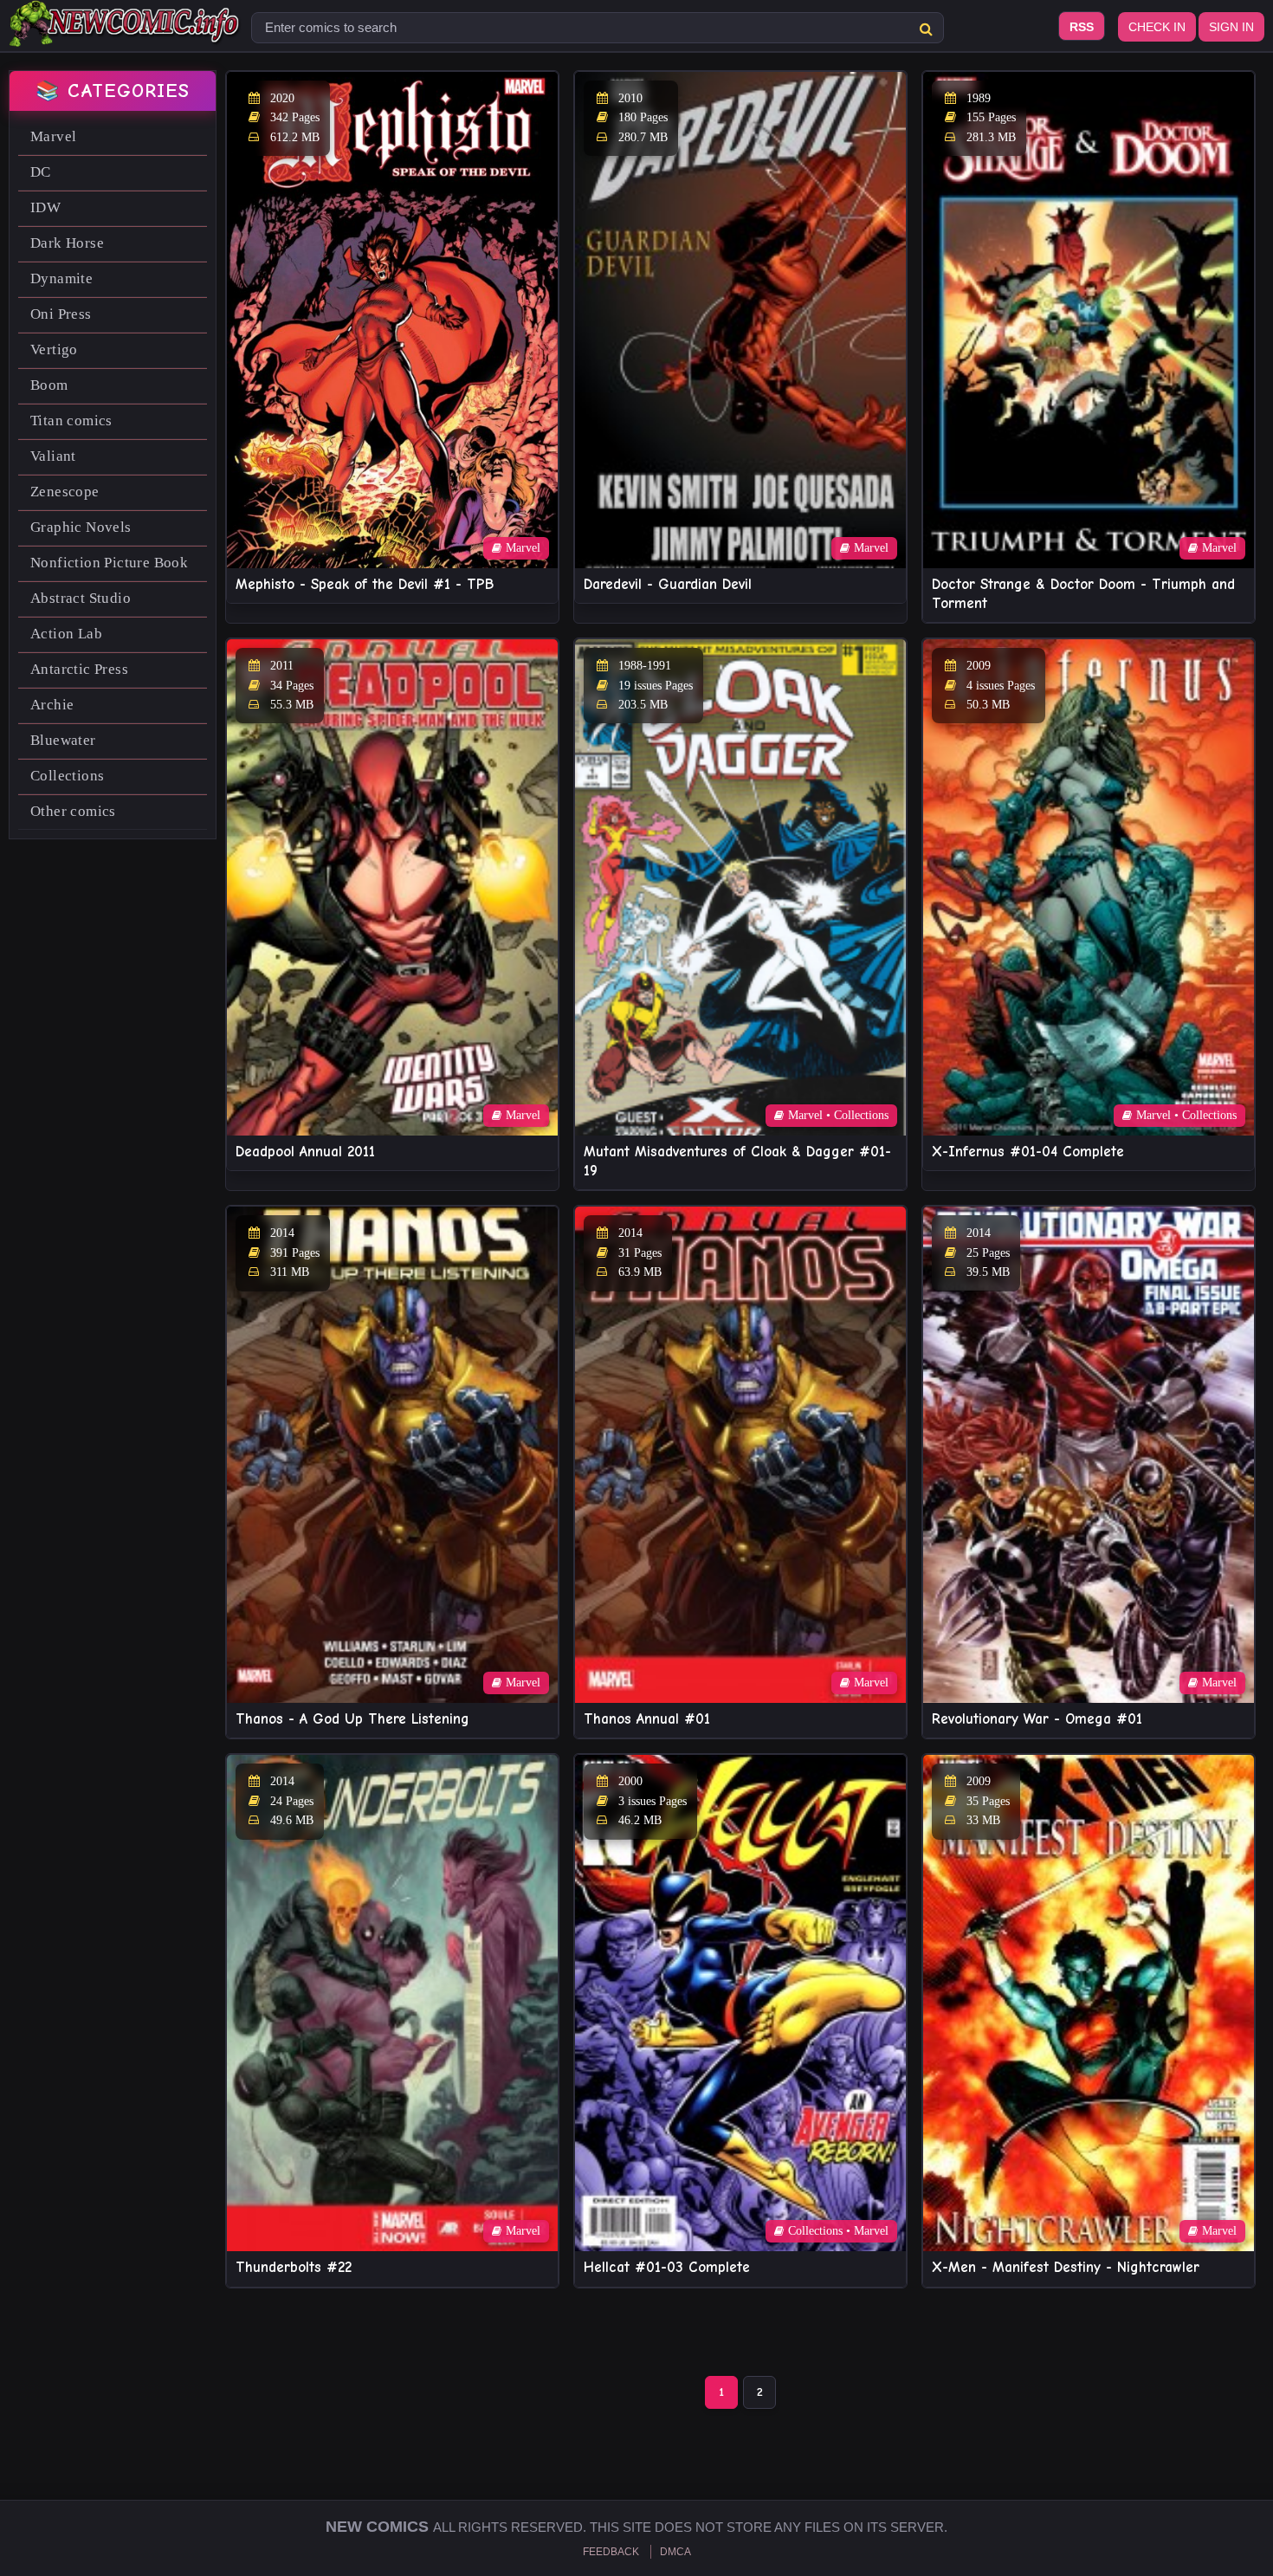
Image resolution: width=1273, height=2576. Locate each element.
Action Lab (66, 634)
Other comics (73, 811)
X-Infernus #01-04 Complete (1028, 1152)
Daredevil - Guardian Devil (668, 584)
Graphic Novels (81, 527)
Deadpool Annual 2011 (305, 1152)
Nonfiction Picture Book (109, 563)
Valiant (53, 456)
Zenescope (65, 492)
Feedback (611, 2552)
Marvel (53, 136)
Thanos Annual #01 (647, 1719)
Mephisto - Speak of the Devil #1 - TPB (365, 584)
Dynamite (61, 278)
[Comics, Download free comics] (126, 35)
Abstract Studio (81, 598)
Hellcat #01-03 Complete (667, 2267)
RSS (1082, 27)
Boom (49, 385)
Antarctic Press (79, 669)
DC (41, 172)
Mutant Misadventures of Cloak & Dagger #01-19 (737, 1161)
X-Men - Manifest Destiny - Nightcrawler (1066, 2267)
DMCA (675, 2552)
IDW (45, 207)
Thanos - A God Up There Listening (352, 1719)
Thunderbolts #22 (294, 2267)
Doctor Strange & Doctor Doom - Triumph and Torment (1083, 594)
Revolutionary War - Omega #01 (1037, 1719)
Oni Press (61, 314)
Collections (67, 776)
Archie (52, 705)
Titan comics (71, 421)
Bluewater (63, 740)
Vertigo (54, 350)
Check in (1157, 27)
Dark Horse (67, 243)
